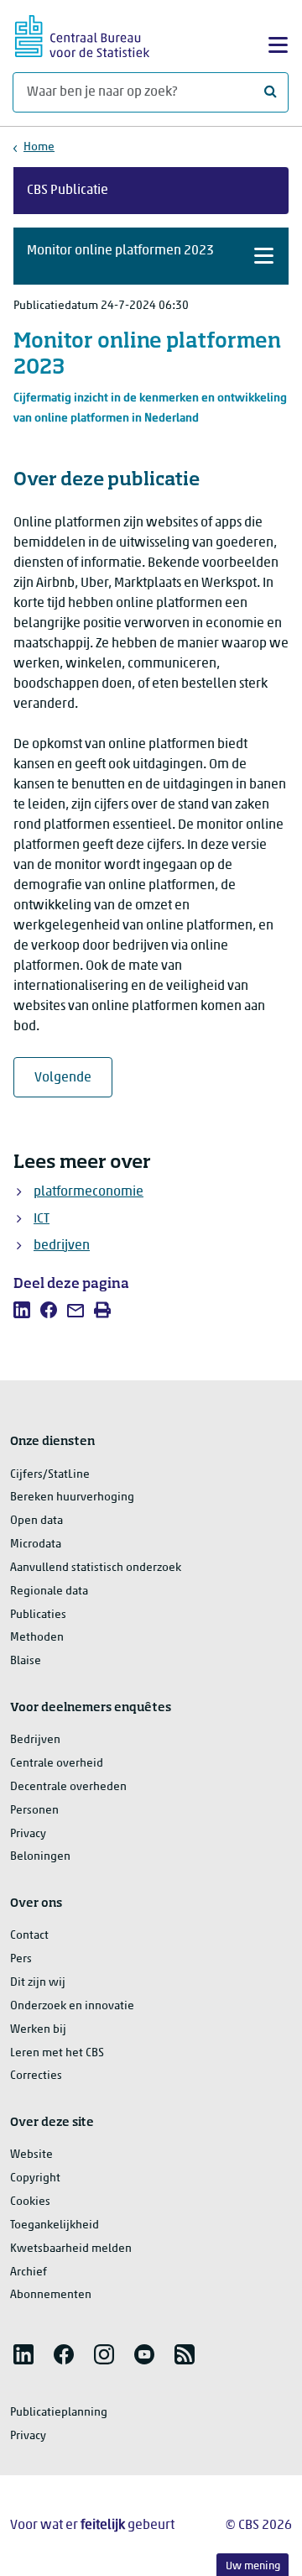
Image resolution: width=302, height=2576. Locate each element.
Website (31, 2155)
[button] (151, 256)
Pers (21, 1959)
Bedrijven (35, 1740)
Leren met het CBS (57, 2053)
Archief (29, 2272)
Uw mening (253, 2566)
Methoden (37, 1638)
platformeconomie (89, 1192)
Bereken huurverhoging (72, 1497)
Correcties (36, 2076)
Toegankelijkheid (55, 2225)
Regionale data (49, 1592)
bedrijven (62, 1246)
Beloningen (40, 1857)
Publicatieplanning (59, 2413)
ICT (42, 1219)
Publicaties (38, 1615)
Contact (29, 1936)
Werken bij (38, 2030)
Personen (34, 1811)
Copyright (35, 2178)
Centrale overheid (57, 1764)
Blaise (26, 1661)
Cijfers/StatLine (50, 1475)
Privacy (28, 1834)
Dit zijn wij (38, 1983)
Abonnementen (51, 2295)
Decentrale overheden (68, 1787)
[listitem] (22, 1310)
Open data (36, 1521)
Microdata (36, 1545)
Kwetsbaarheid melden (71, 2249)
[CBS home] (82, 34)
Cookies (30, 2202)
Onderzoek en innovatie (72, 2006)
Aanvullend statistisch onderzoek (96, 1568)
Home (39, 147)
